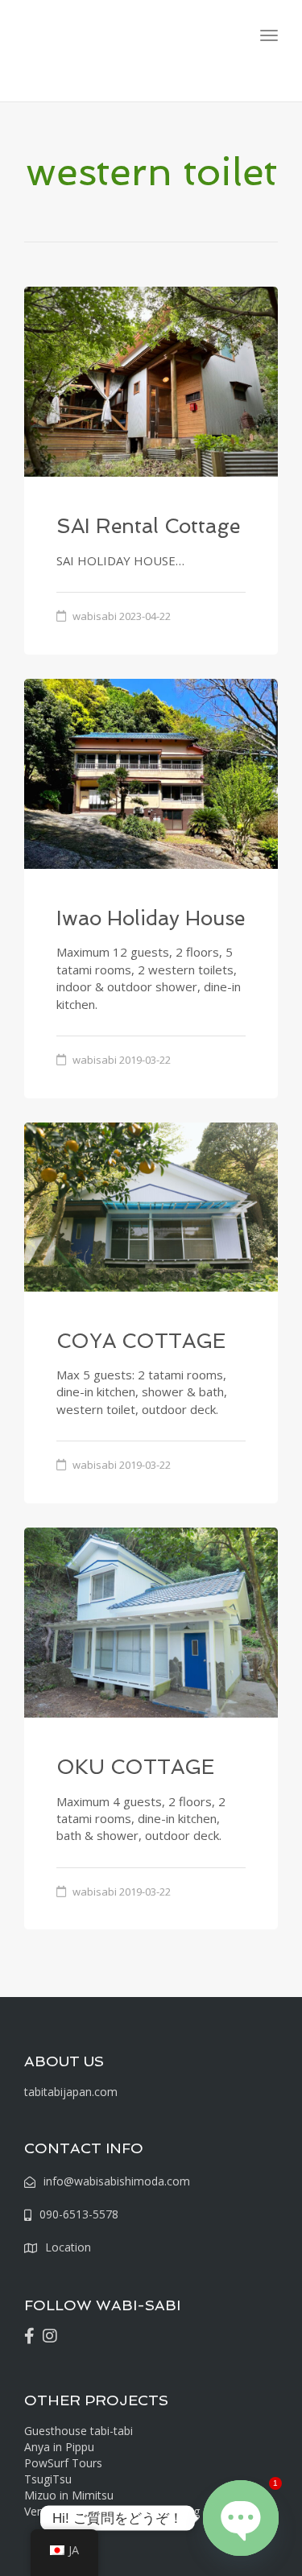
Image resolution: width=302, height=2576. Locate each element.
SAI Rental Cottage (148, 526)
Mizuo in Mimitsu (69, 2495)
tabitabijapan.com (71, 2092)
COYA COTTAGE (141, 1341)
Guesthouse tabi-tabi (79, 2431)
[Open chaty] (241, 2518)
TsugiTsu (48, 2479)
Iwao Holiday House (151, 918)
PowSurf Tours (63, 2463)
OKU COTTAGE (135, 1767)
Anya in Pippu (59, 2447)
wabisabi (95, 616)
